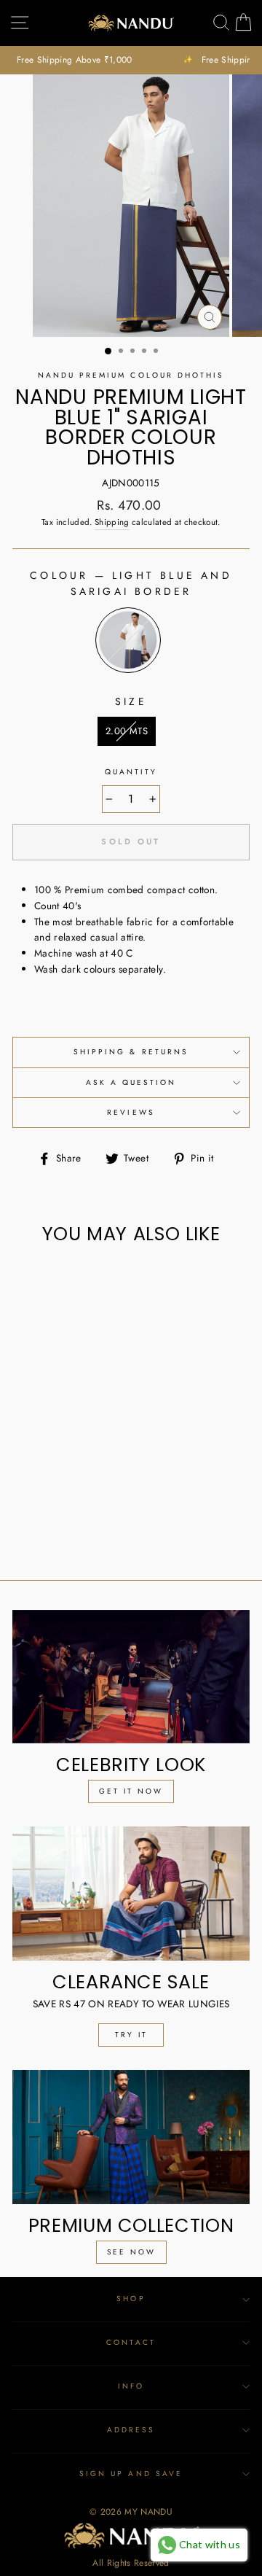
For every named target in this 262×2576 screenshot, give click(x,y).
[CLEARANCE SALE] (131, 1893)
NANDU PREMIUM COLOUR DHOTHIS (131, 375)
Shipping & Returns (131, 1052)
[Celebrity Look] (131, 1677)
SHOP (131, 2299)
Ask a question (131, 1082)
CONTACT (131, 2342)
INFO (131, 2386)
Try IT (131, 2035)
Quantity (131, 772)
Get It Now (131, 1791)
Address (131, 2430)
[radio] (128, 640)
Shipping (112, 522)
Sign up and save (131, 2474)
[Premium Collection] (131, 2137)
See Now (131, 2252)
